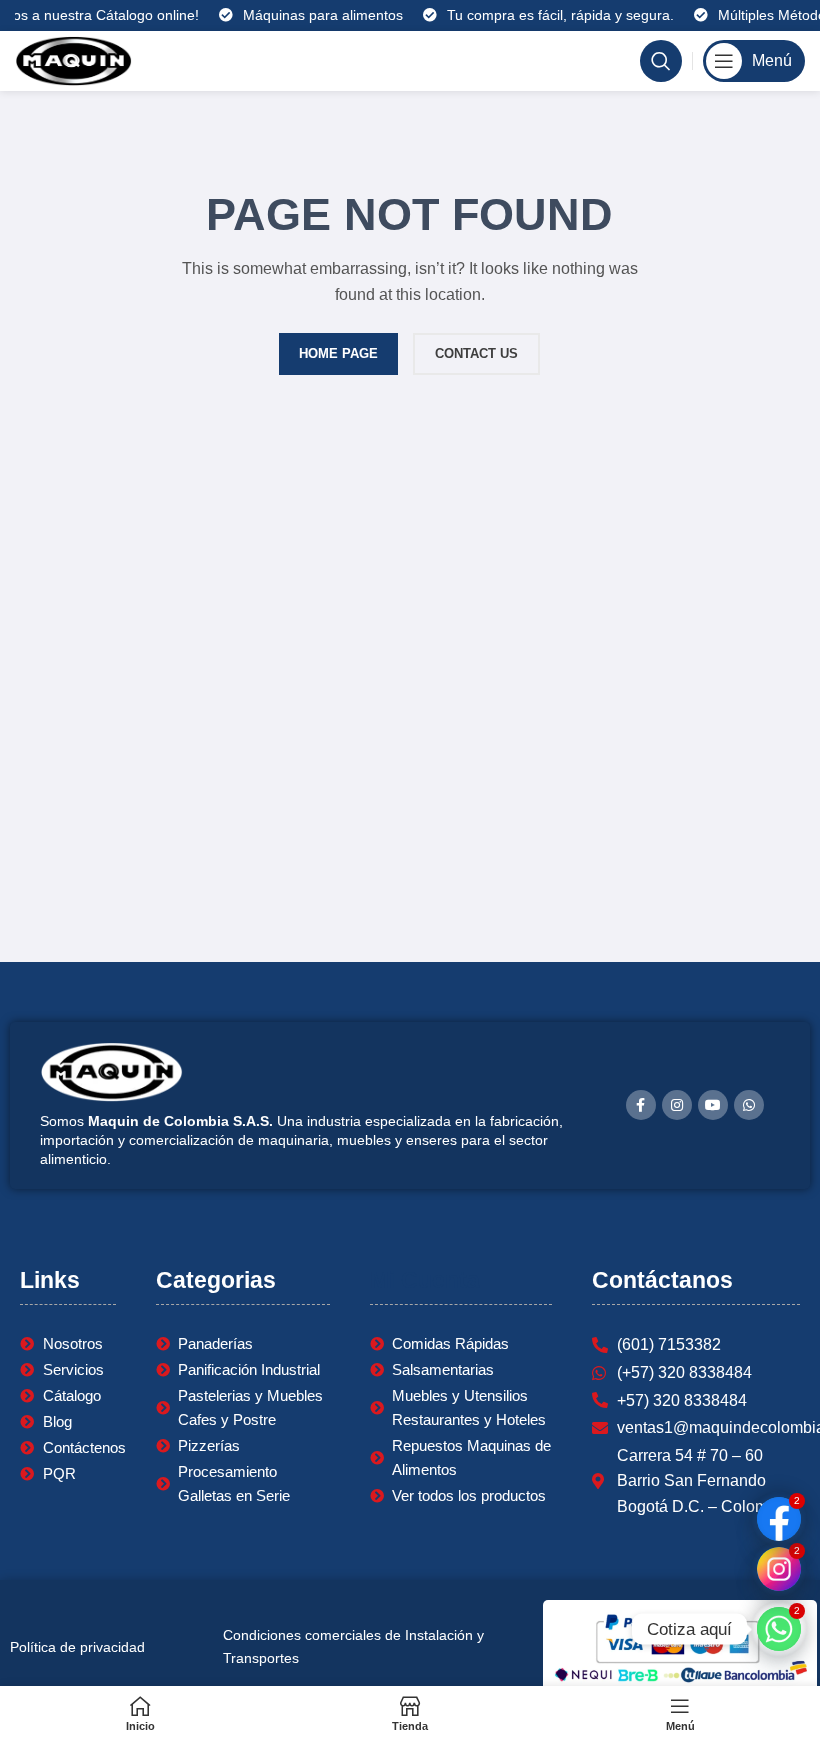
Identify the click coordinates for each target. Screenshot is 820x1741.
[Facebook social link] (641, 1105)
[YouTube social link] (713, 1105)
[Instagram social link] (677, 1105)
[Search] (661, 61)
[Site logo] (73, 60)
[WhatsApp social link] (749, 1105)
